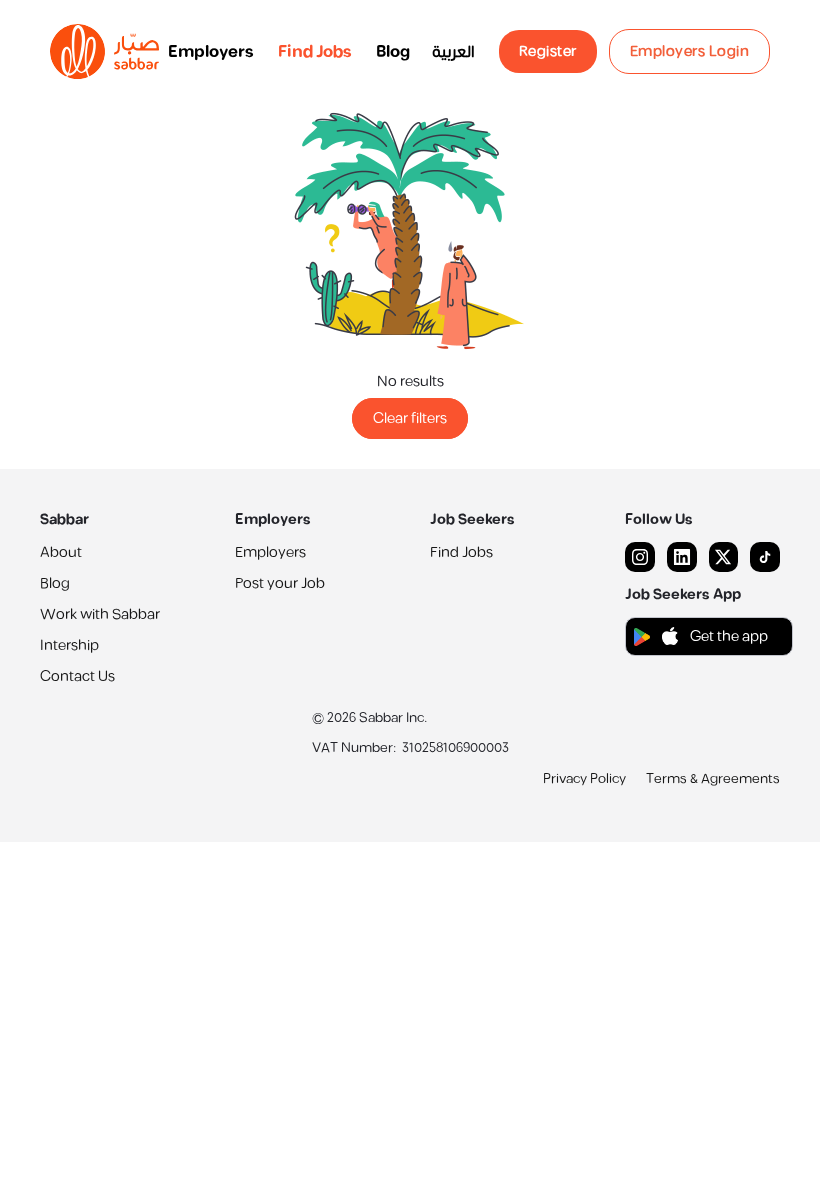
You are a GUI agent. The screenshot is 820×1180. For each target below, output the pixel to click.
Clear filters (410, 418)
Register (548, 51)
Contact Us (77, 676)
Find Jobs (315, 52)
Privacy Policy (584, 779)
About (61, 552)
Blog (393, 52)
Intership (69, 645)
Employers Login (690, 51)
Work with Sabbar (100, 614)
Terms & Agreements (713, 779)
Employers (211, 52)
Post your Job (280, 583)
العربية (453, 52)
